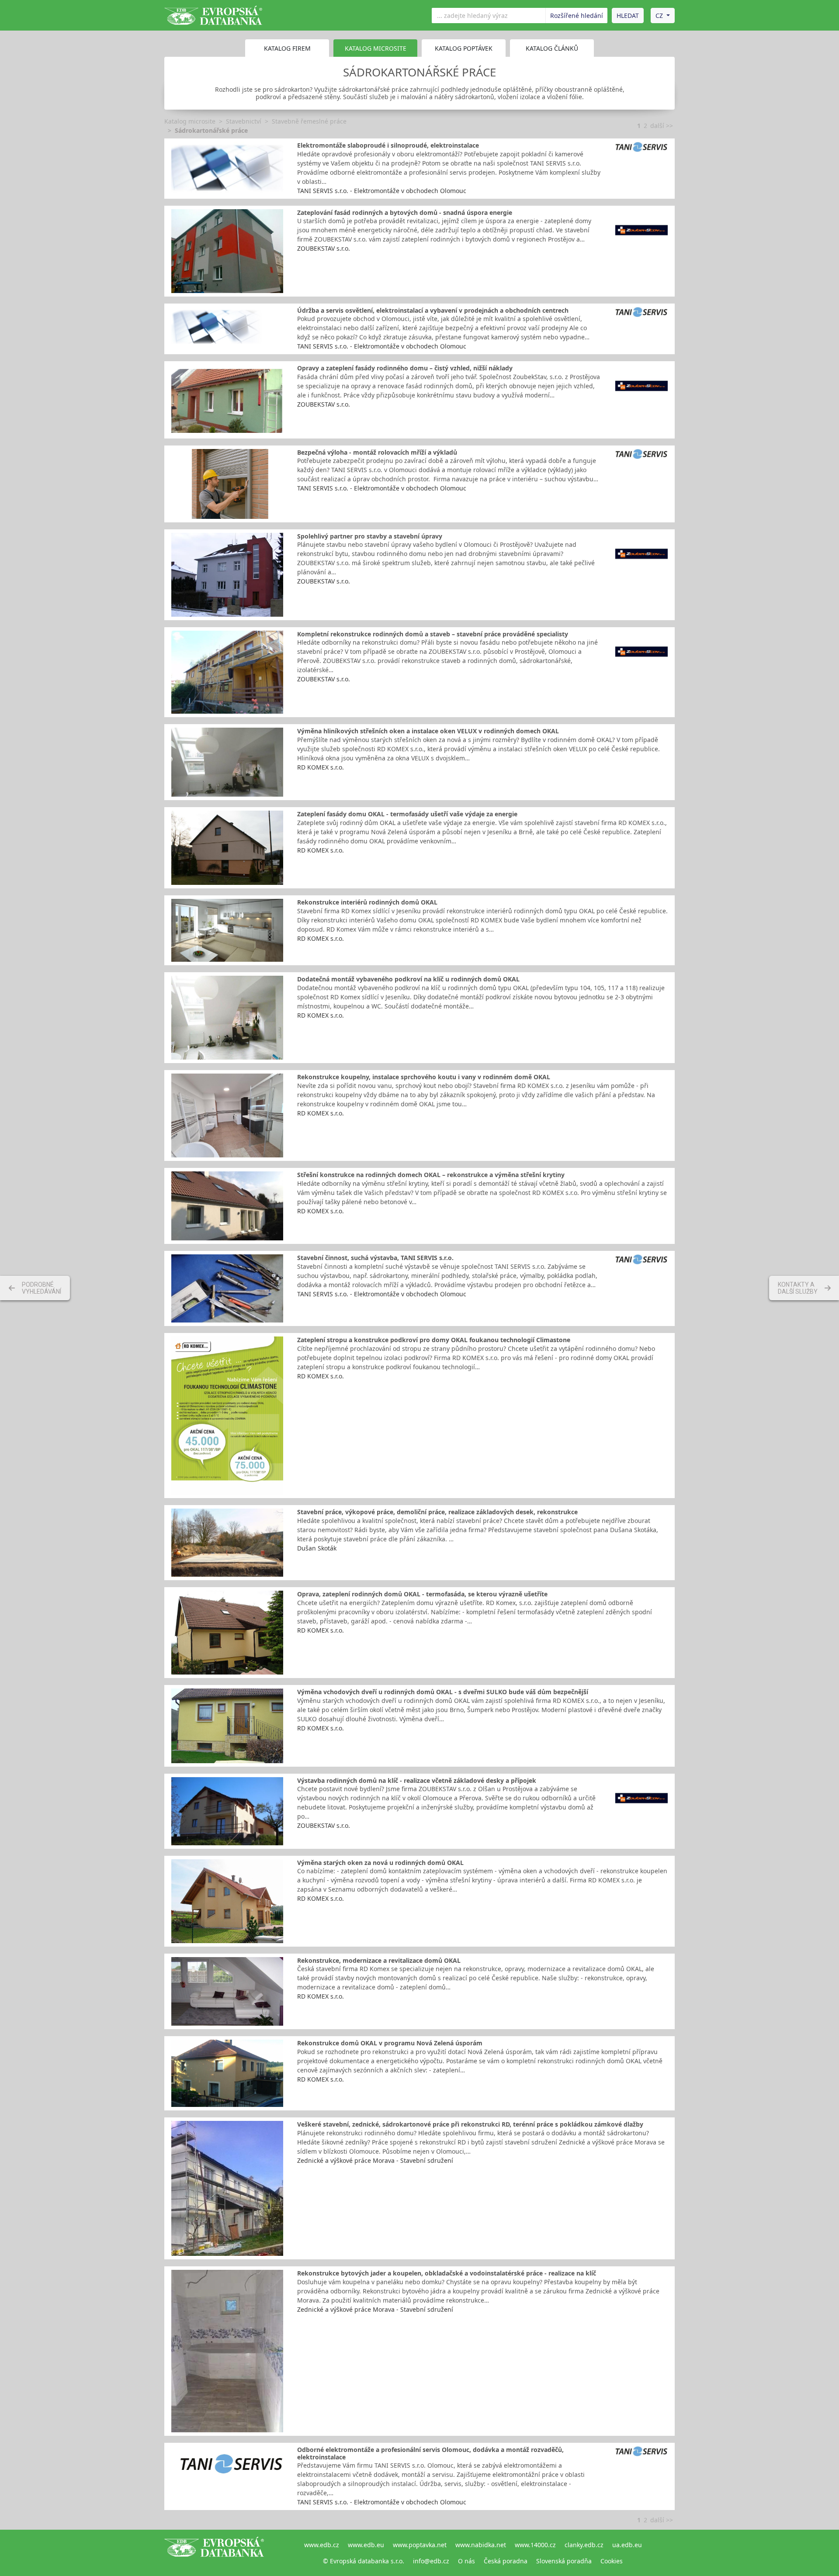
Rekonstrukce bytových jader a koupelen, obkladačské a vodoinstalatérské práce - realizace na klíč (447, 2273)
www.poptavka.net (420, 2545)
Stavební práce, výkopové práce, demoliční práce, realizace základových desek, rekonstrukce (437, 1512)
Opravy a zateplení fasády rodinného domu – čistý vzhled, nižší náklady (405, 368)
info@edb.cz (431, 2561)
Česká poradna (506, 2561)
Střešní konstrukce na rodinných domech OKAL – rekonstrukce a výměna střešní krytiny (431, 1175)
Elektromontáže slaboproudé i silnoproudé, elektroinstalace (388, 145)
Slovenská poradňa (564, 2561)
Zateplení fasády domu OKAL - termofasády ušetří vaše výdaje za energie (407, 814)
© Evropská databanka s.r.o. (364, 2561)
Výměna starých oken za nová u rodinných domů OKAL (380, 1863)
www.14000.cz (535, 2545)
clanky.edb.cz (584, 2545)
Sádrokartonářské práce (211, 130)
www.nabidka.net (481, 2545)
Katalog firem (287, 48)
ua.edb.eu (627, 2545)
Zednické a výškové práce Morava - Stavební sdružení (375, 2160)
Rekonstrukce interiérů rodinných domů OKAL (367, 902)
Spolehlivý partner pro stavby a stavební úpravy (370, 536)
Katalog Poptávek (464, 48)
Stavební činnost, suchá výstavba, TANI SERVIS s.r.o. (375, 1258)
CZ (659, 16)
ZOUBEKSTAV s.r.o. (324, 248)
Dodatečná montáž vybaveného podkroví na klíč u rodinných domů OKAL (408, 979)
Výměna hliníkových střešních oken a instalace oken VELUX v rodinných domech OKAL (428, 731)
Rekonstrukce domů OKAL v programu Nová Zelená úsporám (390, 2043)
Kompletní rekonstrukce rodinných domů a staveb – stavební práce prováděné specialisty (433, 634)
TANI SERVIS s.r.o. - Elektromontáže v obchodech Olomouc (382, 191)
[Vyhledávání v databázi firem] (214, 2553)
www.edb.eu (366, 2545)
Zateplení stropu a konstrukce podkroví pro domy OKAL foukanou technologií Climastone (434, 1340)
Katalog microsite (190, 121)
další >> (662, 126)
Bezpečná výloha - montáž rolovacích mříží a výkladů (377, 452)
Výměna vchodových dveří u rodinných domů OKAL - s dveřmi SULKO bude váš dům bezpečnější (443, 1692)
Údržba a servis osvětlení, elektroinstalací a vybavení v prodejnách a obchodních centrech (433, 310)
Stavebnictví (244, 121)
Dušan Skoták (317, 1548)
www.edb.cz (322, 2545)
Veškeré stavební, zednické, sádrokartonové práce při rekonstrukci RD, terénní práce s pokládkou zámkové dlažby (470, 2124)
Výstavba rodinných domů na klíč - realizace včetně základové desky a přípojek (417, 1780)
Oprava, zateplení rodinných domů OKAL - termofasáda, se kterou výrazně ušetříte (422, 1594)
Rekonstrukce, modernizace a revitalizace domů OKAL (379, 1960)
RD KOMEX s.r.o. (321, 767)
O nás (466, 2561)
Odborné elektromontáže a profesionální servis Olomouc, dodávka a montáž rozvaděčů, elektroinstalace (430, 2453)
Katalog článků (552, 48)
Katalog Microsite (376, 48)
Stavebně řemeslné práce (309, 121)
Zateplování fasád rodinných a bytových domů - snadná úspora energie (405, 212)
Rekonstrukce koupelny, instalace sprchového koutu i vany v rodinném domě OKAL (424, 1077)
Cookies (612, 2561)
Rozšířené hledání (577, 16)
